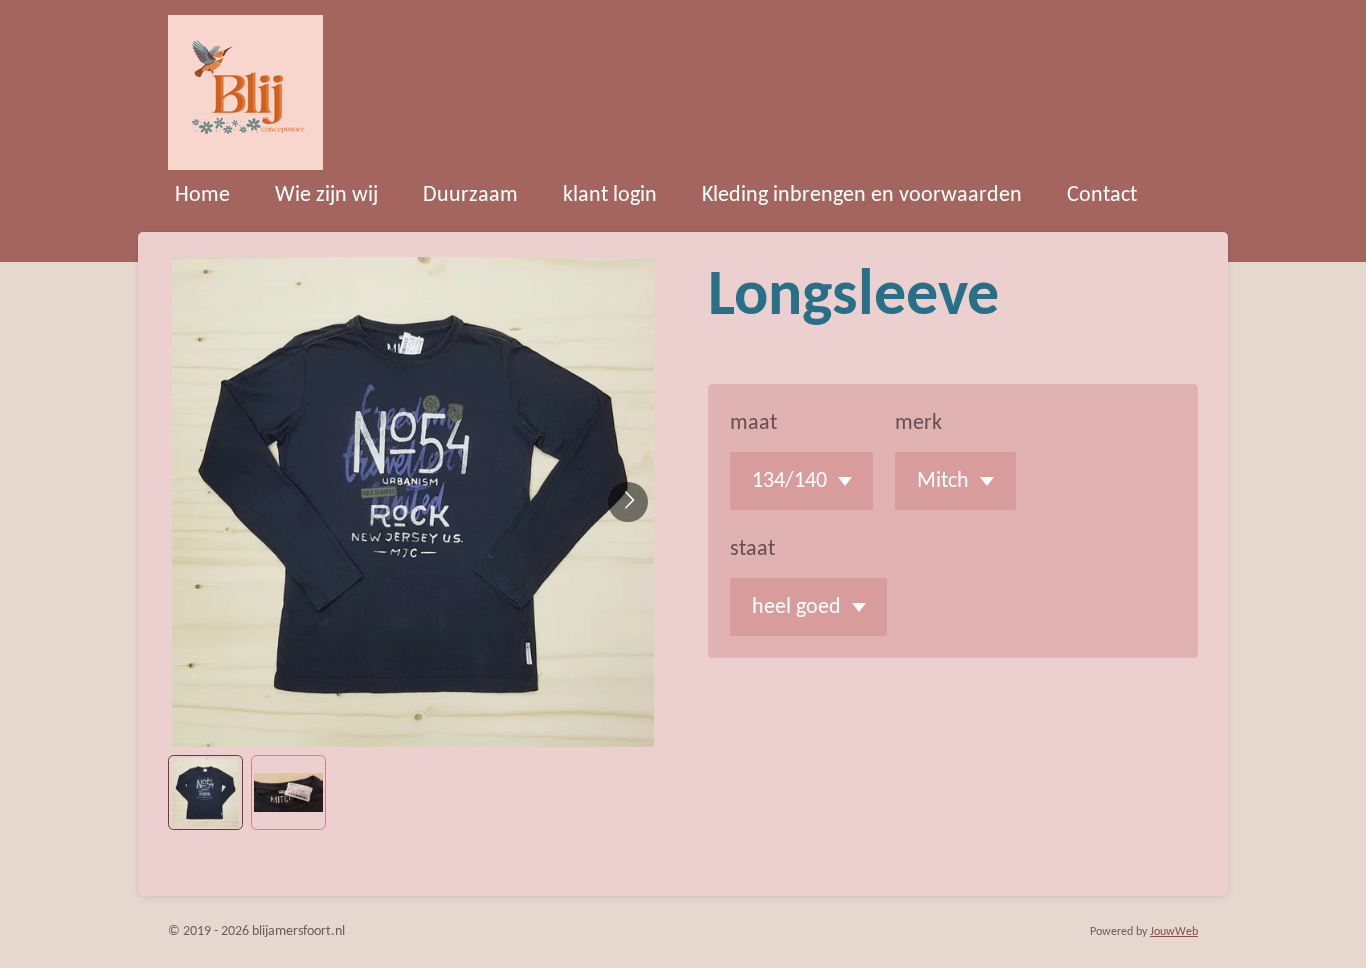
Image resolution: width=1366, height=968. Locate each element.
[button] (205, 792)
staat (752, 549)
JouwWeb (1174, 932)
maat (753, 423)
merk (918, 423)
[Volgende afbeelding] (628, 502)
